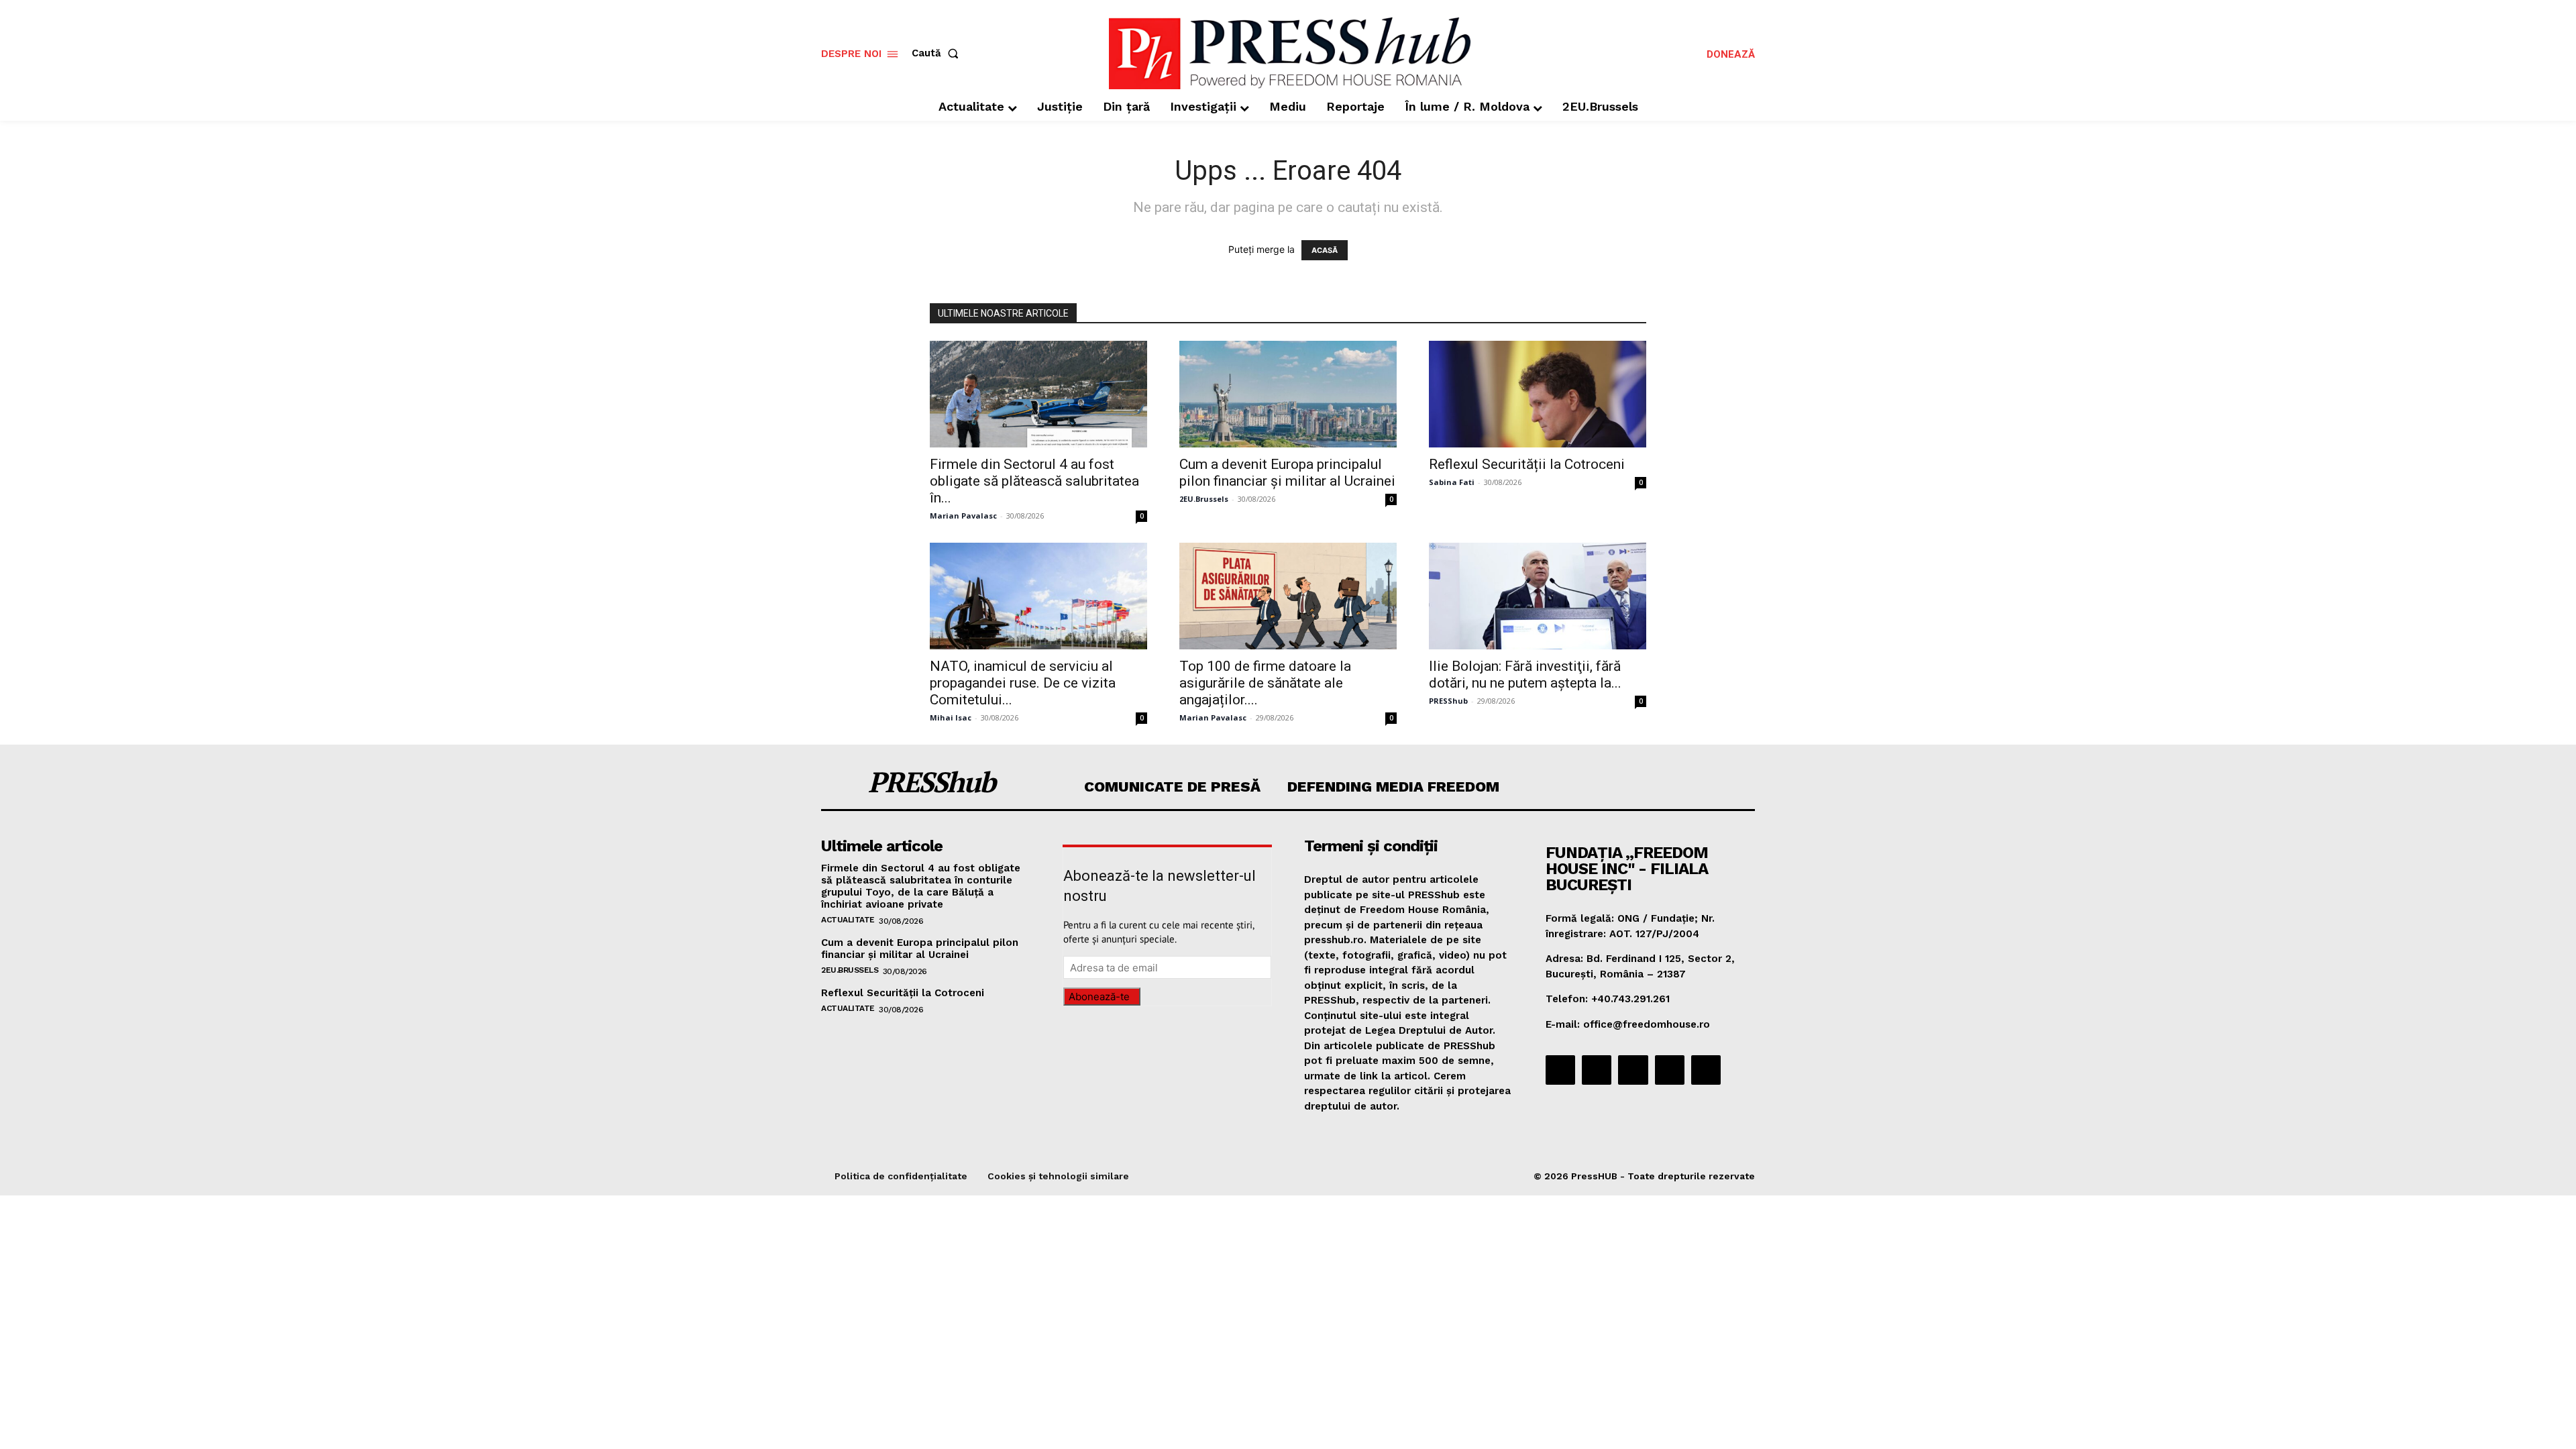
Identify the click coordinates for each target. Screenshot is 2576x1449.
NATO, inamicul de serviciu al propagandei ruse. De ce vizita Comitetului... (1023, 683)
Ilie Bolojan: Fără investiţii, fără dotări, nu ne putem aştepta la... (1525, 675)
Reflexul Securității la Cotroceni (1527, 464)
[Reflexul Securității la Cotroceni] (1538, 394)
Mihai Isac (951, 717)
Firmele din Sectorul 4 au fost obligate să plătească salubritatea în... (1034, 481)
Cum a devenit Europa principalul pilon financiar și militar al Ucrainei (1287, 473)
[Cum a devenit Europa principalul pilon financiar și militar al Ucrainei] (1288, 394)
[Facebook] (1560, 1070)
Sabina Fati (1452, 482)
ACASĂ (1325, 250)
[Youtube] (1706, 1070)
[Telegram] (1633, 1070)
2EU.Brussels (1204, 499)
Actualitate (848, 920)
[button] (938, 53)
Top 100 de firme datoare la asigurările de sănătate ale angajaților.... (1265, 683)
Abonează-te (1099, 997)
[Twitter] (1670, 1070)
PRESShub (1448, 701)
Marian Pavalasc (963, 516)
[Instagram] (1597, 1070)
